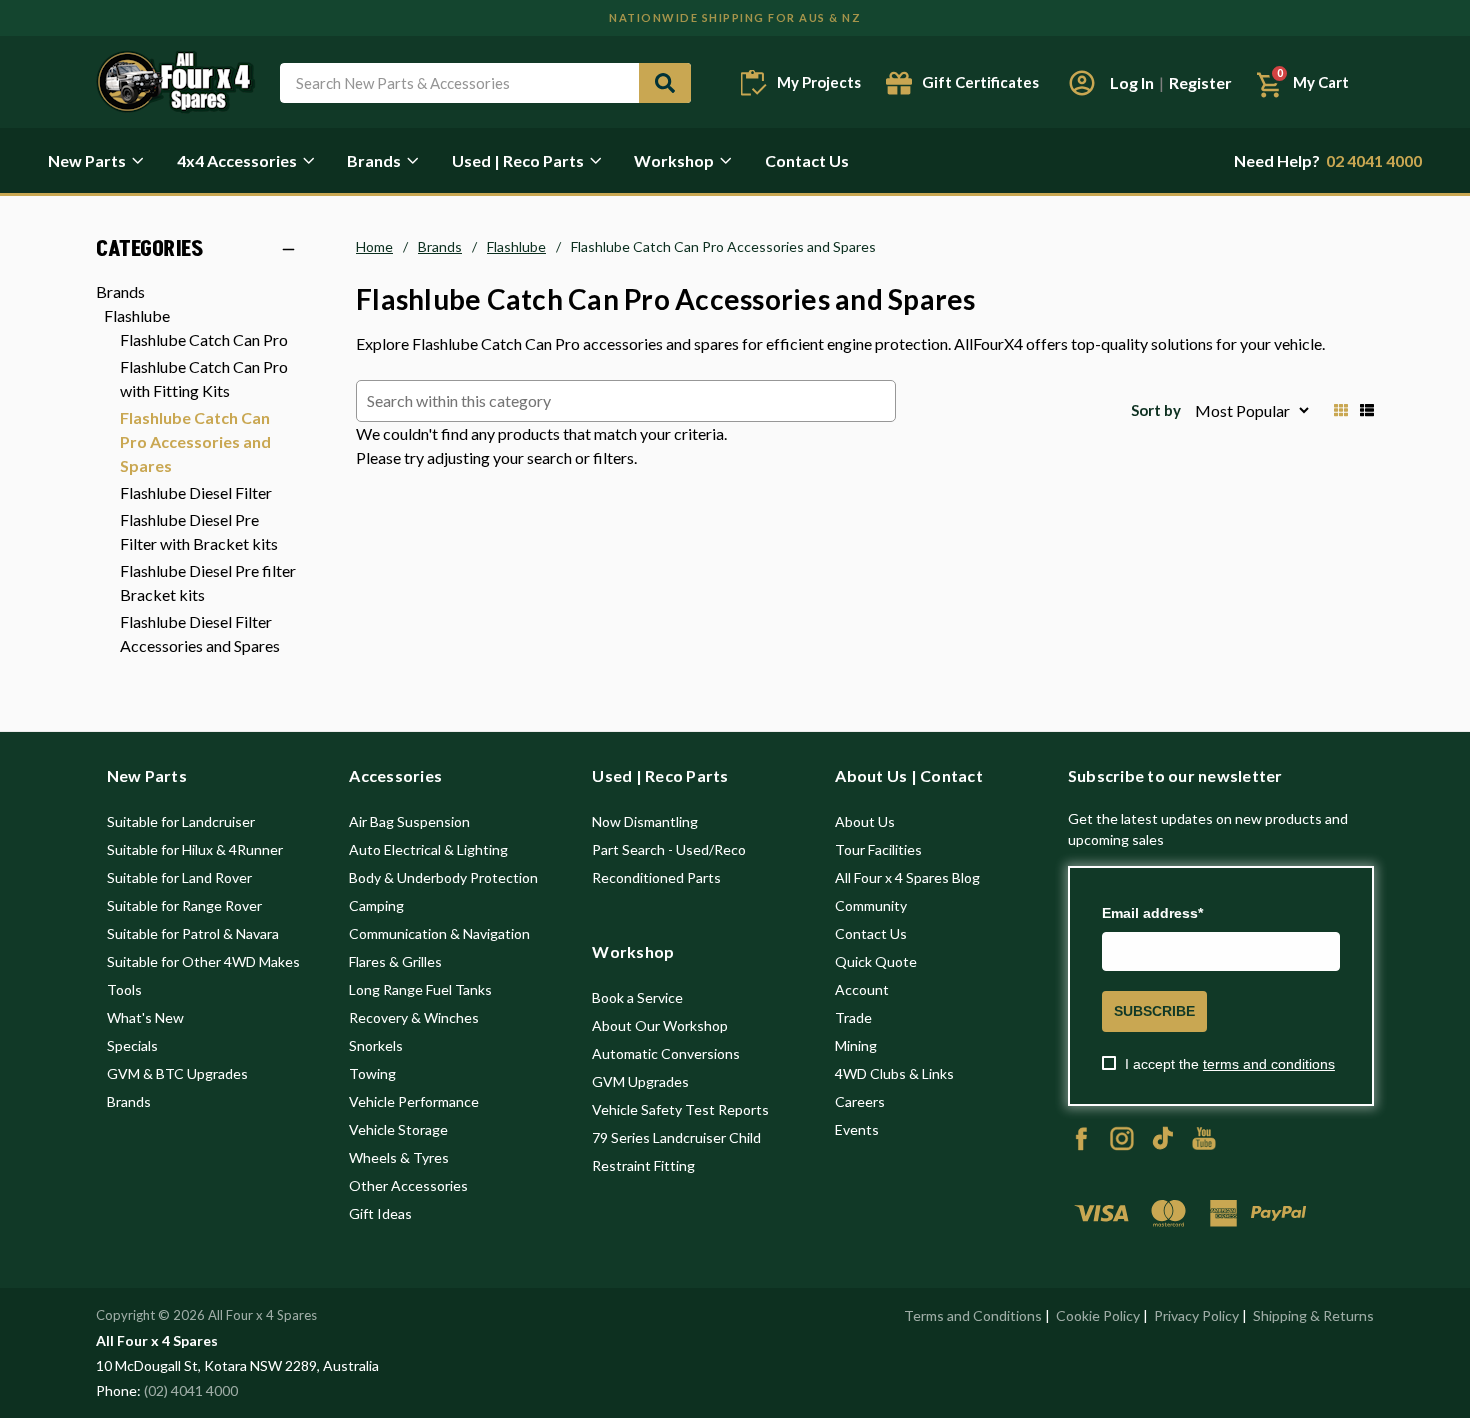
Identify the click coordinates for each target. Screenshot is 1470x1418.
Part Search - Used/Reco (669, 849)
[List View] (1367, 410)
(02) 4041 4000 (191, 1390)
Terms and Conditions (973, 1315)
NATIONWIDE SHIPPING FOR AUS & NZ (735, 17)
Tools (124, 989)
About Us (865, 821)
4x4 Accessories (237, 160)
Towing (372, 1073)
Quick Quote (876, 961)
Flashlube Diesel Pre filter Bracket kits (208, 582)
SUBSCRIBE (1154, 1011)
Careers (860, 1101)
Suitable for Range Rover (184, 905)
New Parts (87, 160)
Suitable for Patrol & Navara (193, 933)
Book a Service (637, 997)
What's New (145, 1017)
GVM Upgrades (640, 1081)
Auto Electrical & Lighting (428, 849)
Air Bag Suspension (409, 821)
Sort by (1156, 410)
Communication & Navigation (439, 933)
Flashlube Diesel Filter (196, 492)
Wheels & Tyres (399, 1157)
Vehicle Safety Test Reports (680, 1109)
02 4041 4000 (1328, 160)
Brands (374, 160)
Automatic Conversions (666, 1053)
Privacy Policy (1196, 1315)
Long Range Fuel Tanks (420, 989)
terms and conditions (1269, 1064)
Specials (132, 1045)
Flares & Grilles (395, 961)
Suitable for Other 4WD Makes (203, 961)
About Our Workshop (660, 1025)
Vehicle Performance (414, 1101)
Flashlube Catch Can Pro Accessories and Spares (195, 441)
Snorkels (376, 1045)
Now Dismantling (645, 821)
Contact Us (807, 160)
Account (862, 989)
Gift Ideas (380, 1213)
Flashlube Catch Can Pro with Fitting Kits (204, 378)
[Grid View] (1341, 410)
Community (871, 905)
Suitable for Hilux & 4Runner (195, 849)
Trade (853, 1017)
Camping (376, 905)
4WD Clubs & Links (894, 1073)
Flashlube (137, 315)
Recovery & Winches (414, 1017)
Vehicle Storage (398, 1129)
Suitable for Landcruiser (181, 821)
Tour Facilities (878, 849)
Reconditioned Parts (656, 877)
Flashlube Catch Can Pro (204, 339)
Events (857, 1129)
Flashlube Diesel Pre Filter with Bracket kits (199, 531)
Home (374, 247)
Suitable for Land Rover (179, 877)
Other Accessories (408, 1185)
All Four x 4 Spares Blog (907, 877)
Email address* (1152, 913)
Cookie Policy (1098, 1315)
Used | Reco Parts (518, 160)
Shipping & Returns (1313, 1315)
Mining (856, 1045)
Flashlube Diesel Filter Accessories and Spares (200, 633)
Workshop (674, 160)
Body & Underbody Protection (443, 877)
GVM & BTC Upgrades (177, 1073)
